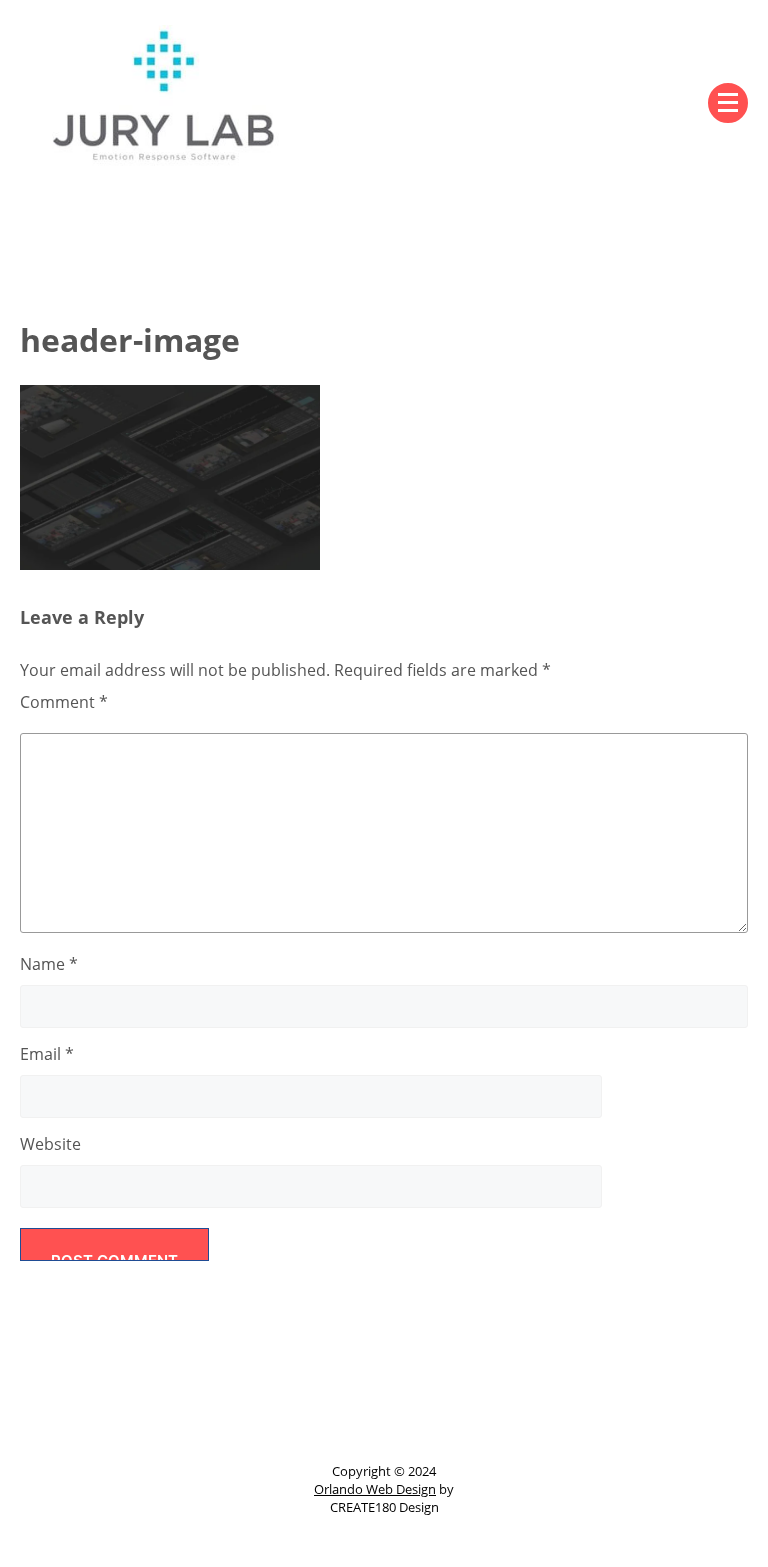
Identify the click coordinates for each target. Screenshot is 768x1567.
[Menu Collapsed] (728, 103)
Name (49, 964)
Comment (64, 702)
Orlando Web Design (375, 1489)
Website (50, 1144)
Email (47, 1054)
